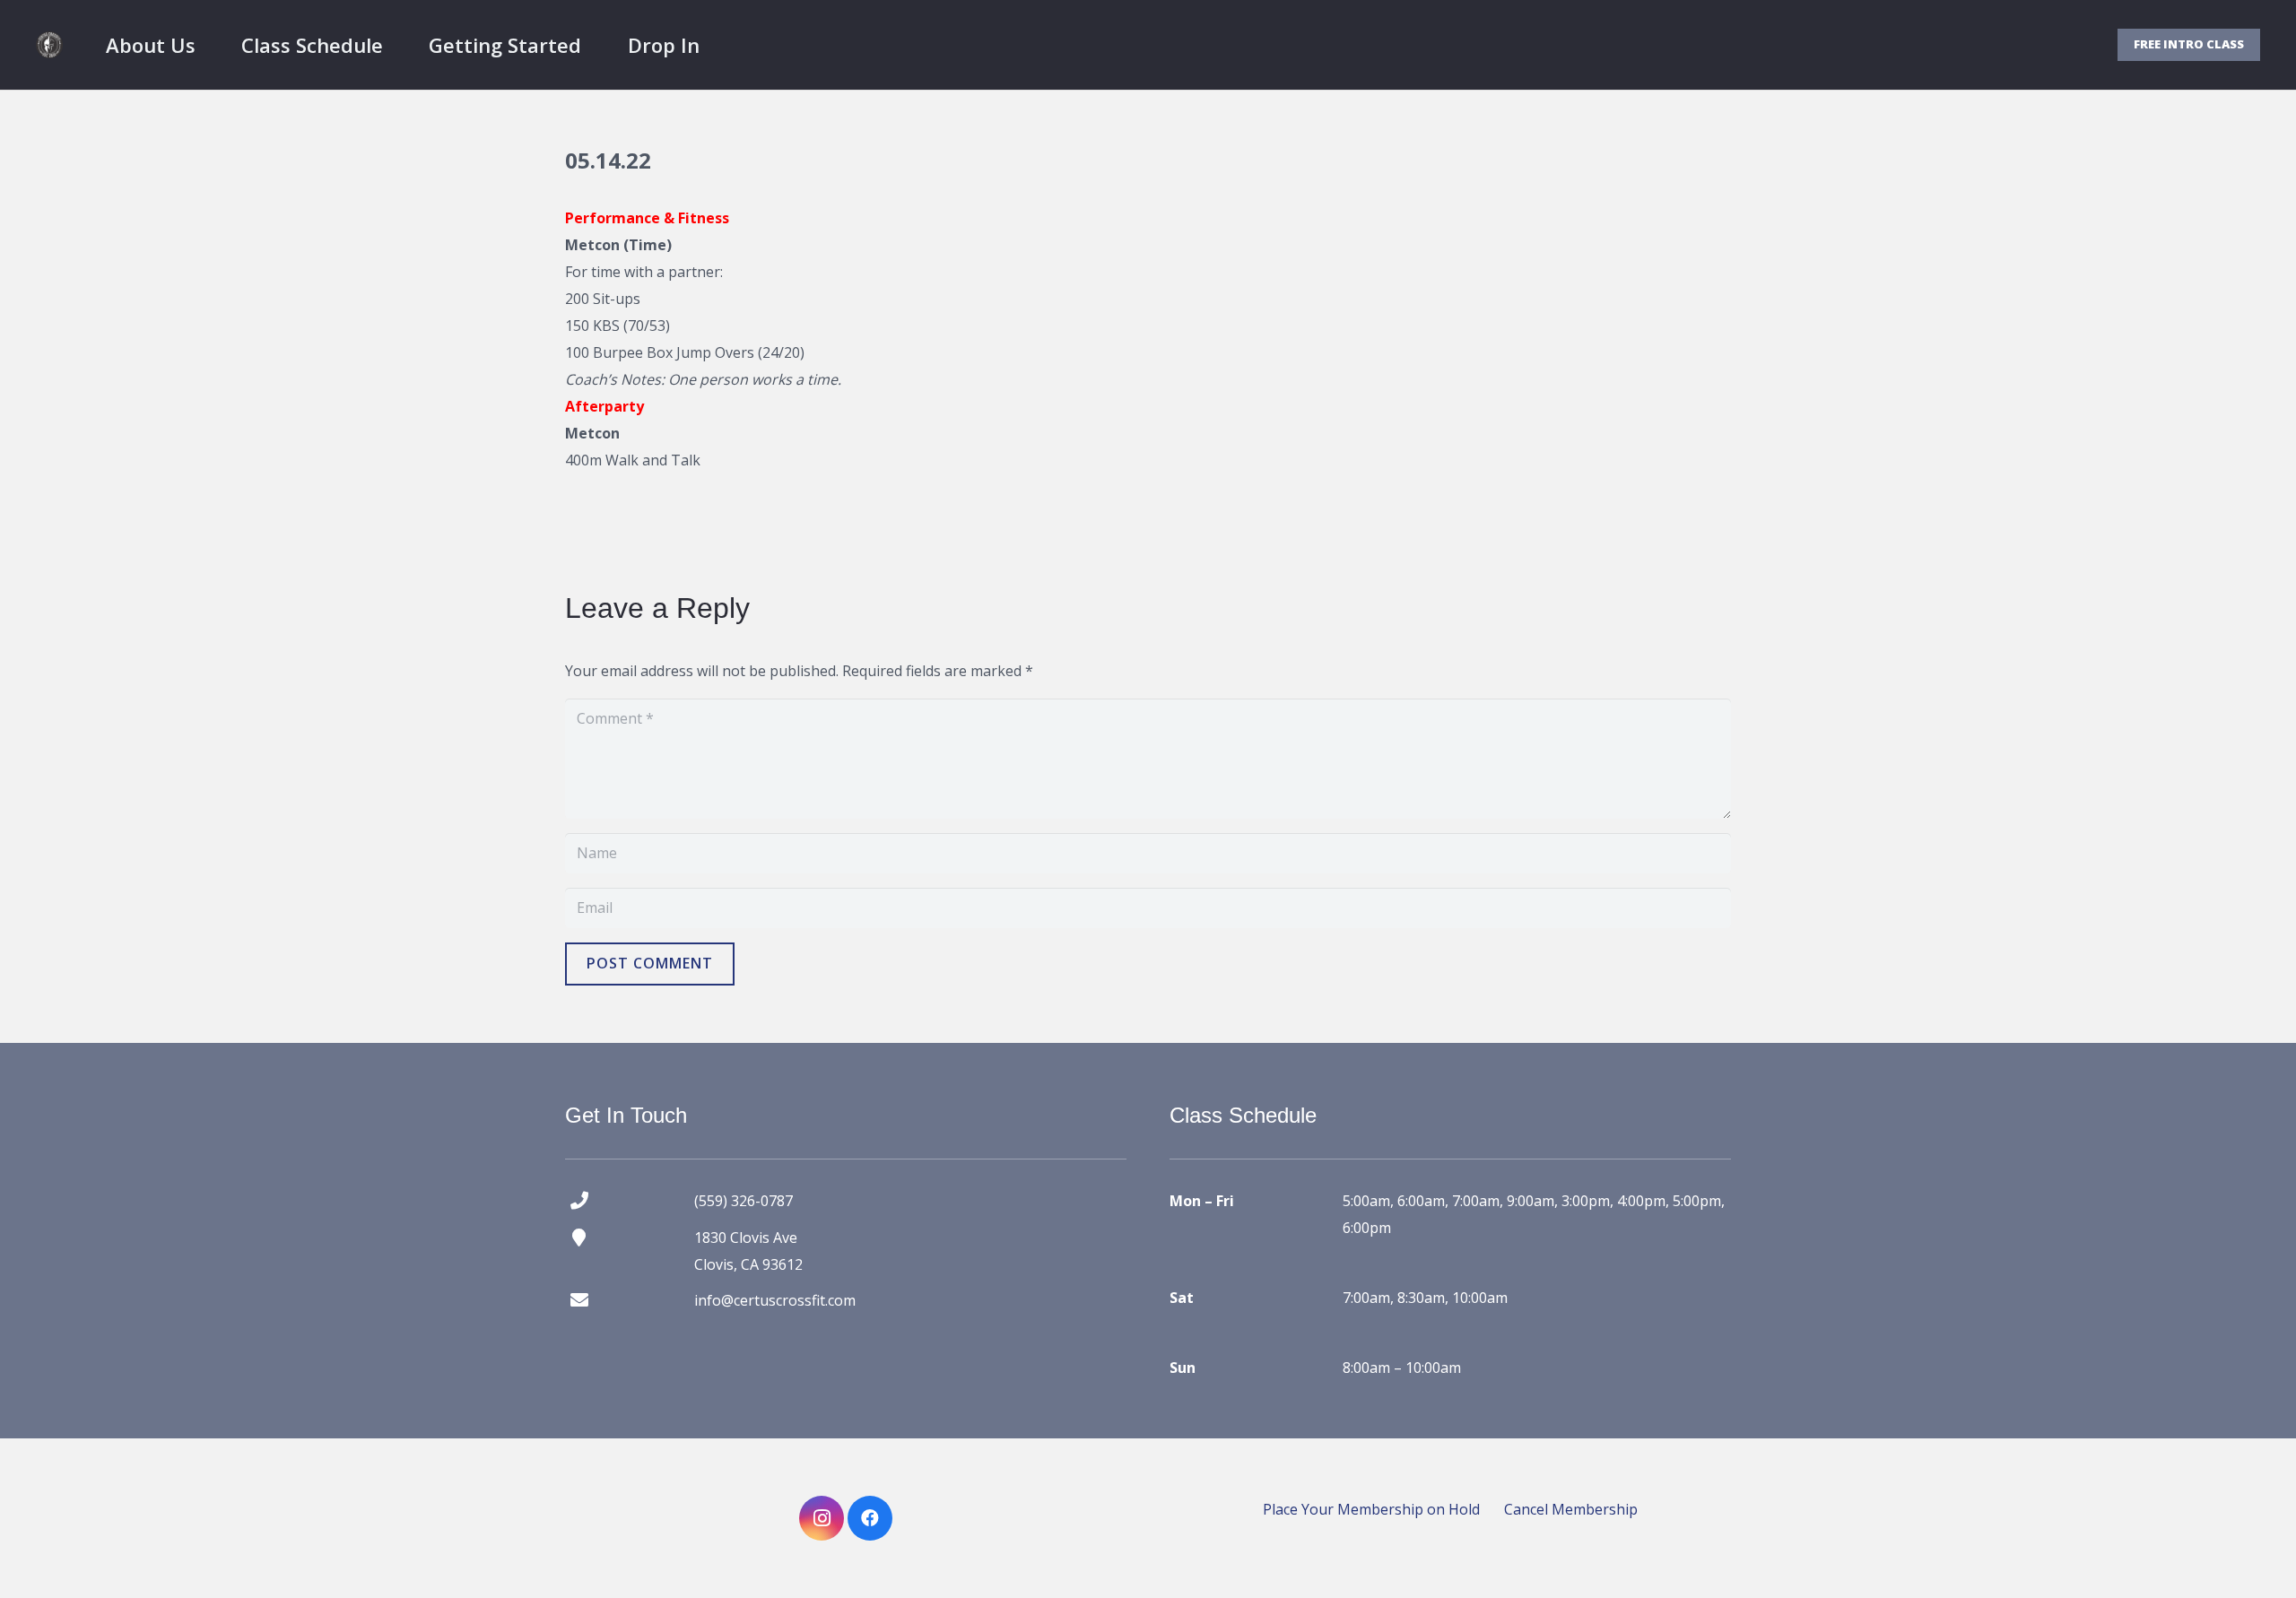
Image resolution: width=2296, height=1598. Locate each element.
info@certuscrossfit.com (775, 1300)
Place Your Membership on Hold (1371, 1509)
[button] (213, 45)
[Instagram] (822, 1518)
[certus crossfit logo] (49, 45)
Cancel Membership (1571, 1509)
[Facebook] (870, 1518)
